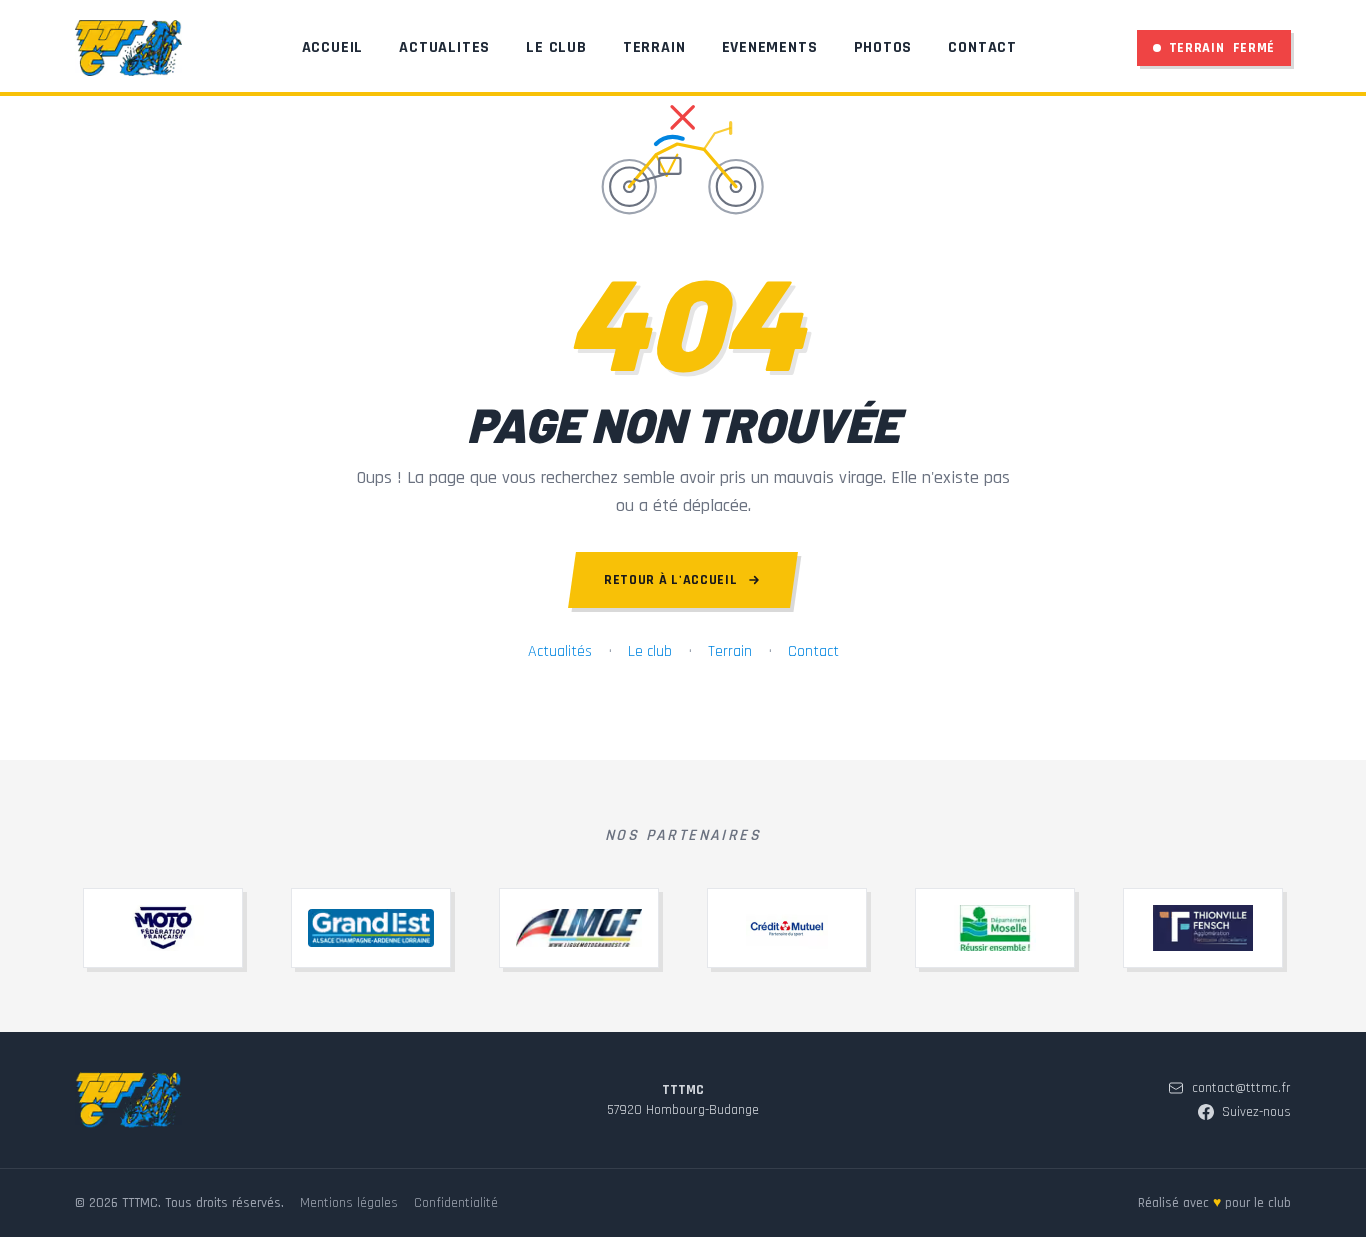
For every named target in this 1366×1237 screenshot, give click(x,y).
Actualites (444, 47)
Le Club (556, 47)
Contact (982, 47)
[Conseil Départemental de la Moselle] (995, 928)
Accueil (333, 47)
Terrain (654, 47)
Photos (883, 47)
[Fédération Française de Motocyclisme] (163, 928)
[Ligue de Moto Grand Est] (579, 928)
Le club (650, 651)
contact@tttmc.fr (1241, 1088)
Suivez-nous (1256, 1112)
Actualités (560, 651)
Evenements (770, 47)
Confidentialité (456, 1203)
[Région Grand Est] (371, 928)
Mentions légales (349, 1203)
